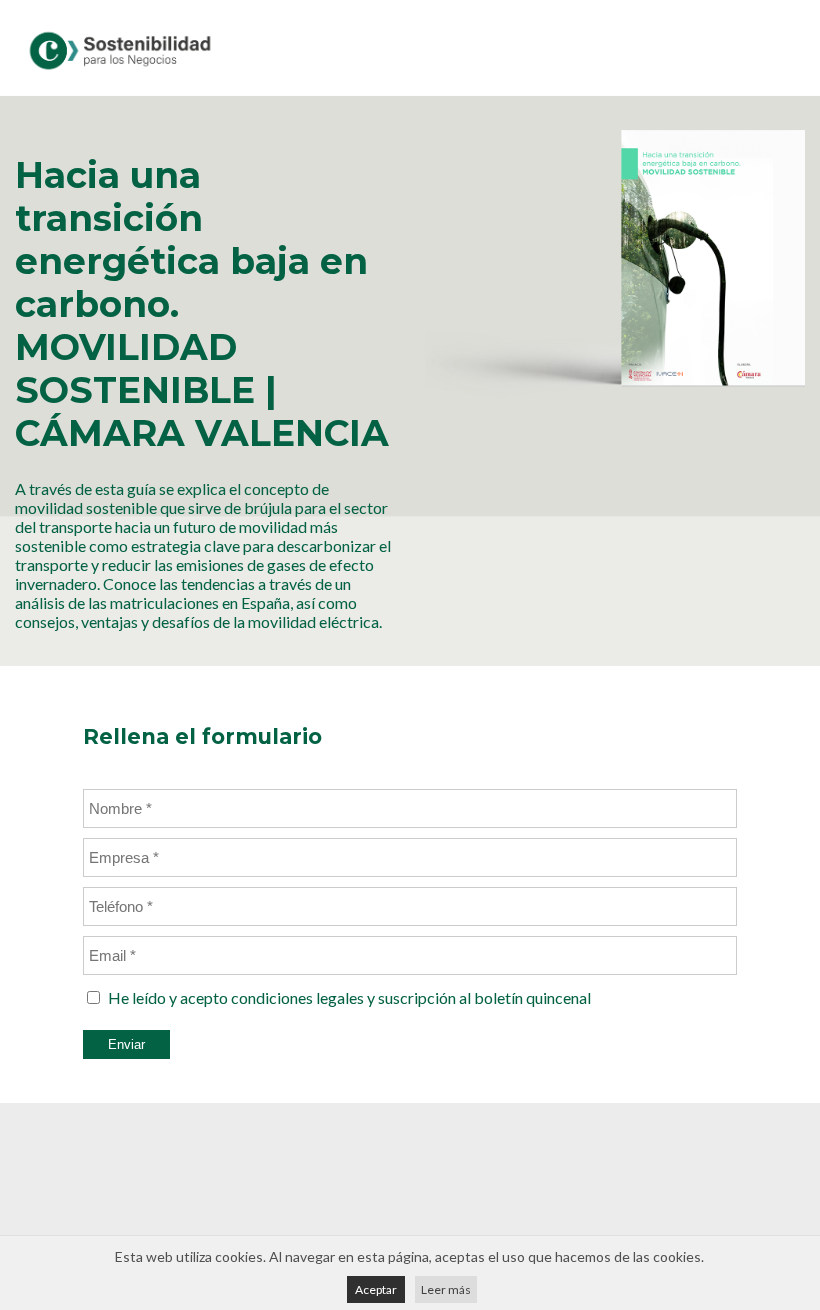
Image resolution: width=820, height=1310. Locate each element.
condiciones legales (297, 997)
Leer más (446, 1289)
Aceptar (376, 1289)
